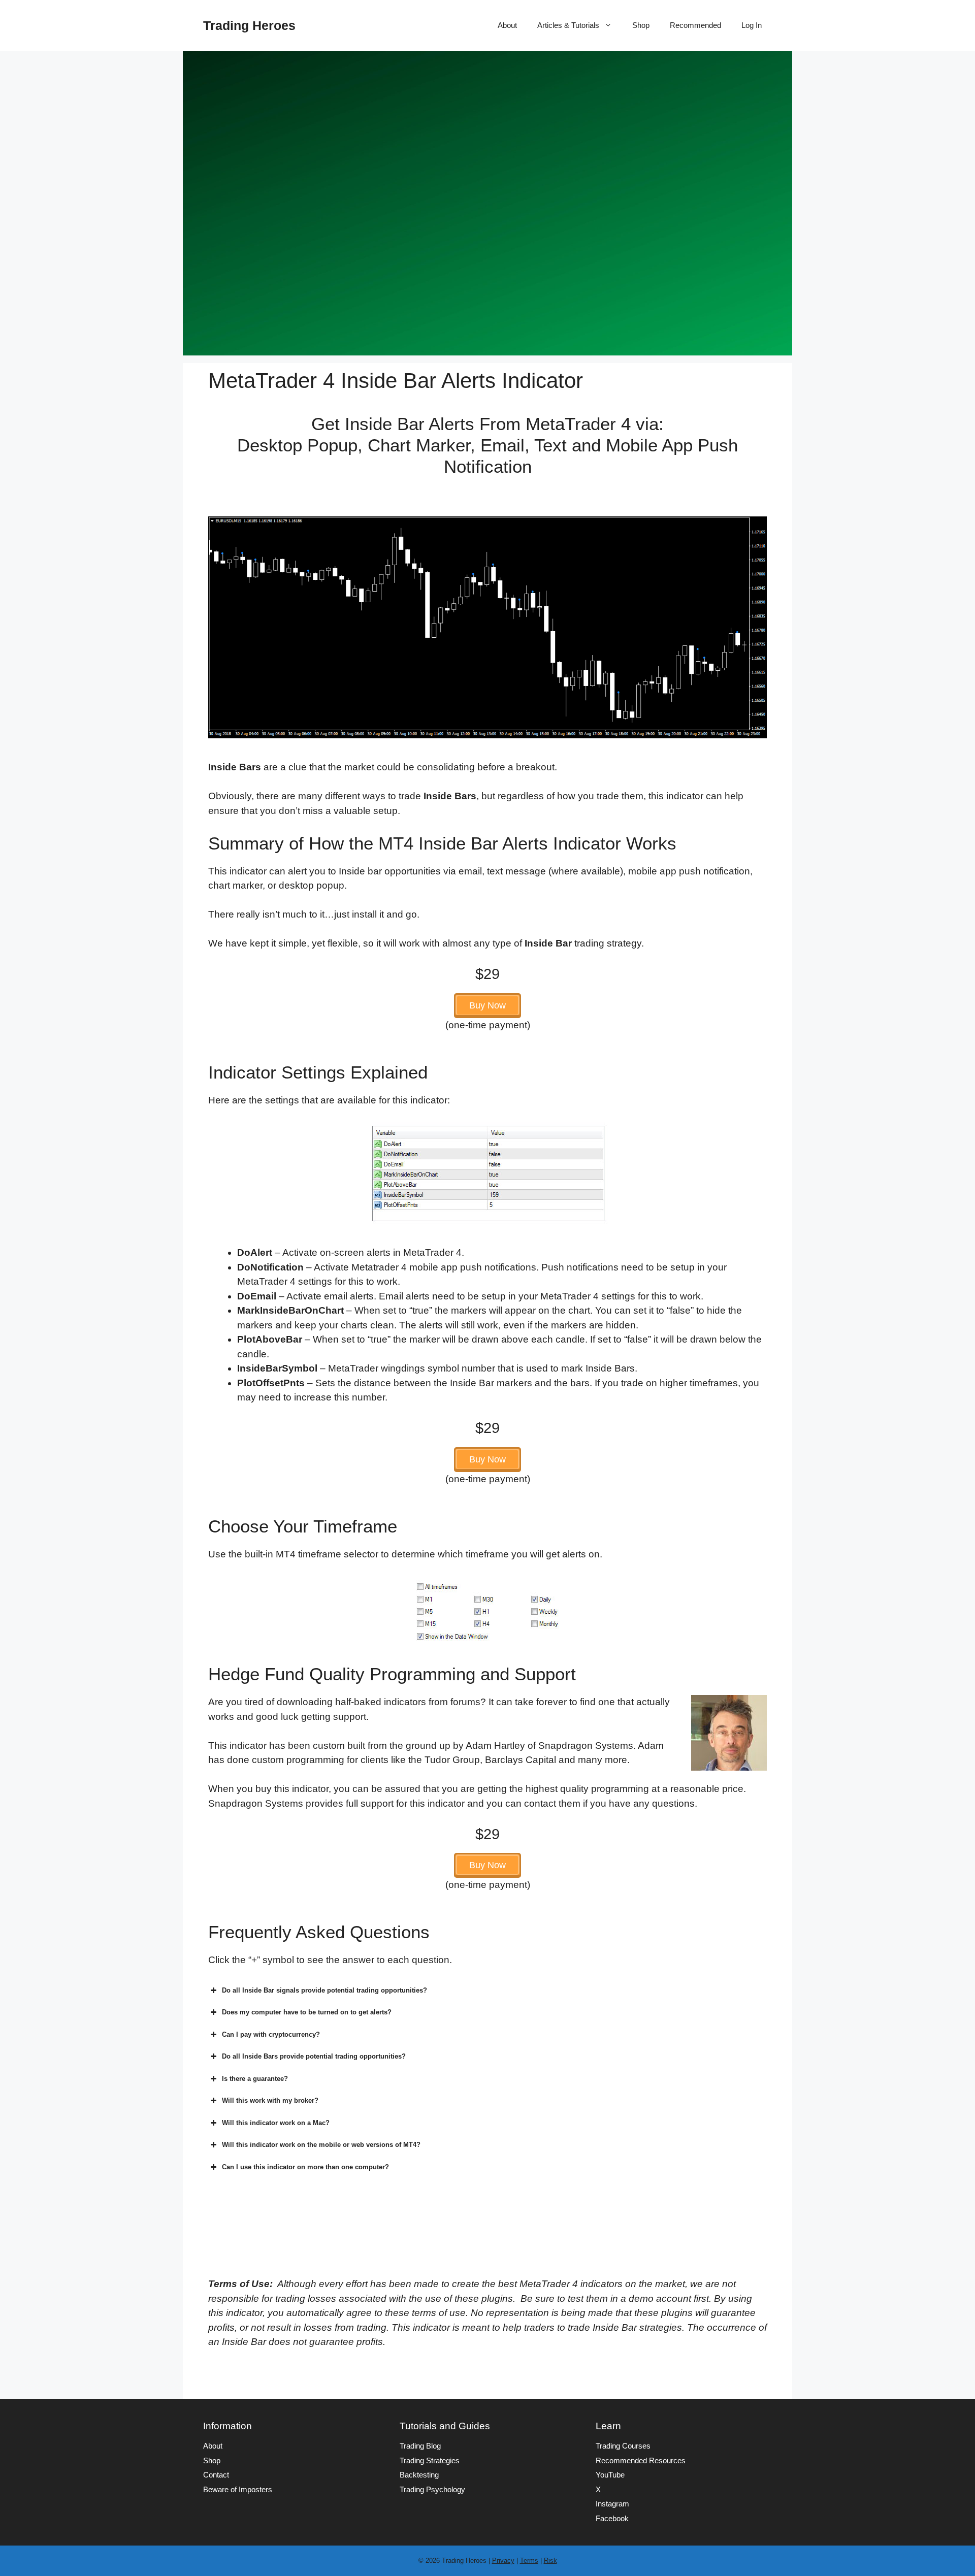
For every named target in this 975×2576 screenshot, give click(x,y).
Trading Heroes (249, 25)
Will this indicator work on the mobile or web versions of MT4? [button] (321, 2145)
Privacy (503, 2561)
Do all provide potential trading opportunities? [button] (314, 2056)
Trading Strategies (430, 2460)
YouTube (610, 2475)
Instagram (612, 2504)
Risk (550, 2561)
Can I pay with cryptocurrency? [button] (271, 2034)
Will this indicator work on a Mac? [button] (276, 2123)
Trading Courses (623, 2446)
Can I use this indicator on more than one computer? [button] (305, 2167)
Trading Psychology (432, 2489)
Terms (529, 2561)
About (507, 25)
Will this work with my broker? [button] (270, 2100)
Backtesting (419, 2475)
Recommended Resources (641, 2460)
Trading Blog (420, 2446)
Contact (216, 2475)
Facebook (612, 2518)
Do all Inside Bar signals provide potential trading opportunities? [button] (324, 1990)
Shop (641, 25)
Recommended (695, 25)
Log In (752, 25)
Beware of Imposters (238, 2489)
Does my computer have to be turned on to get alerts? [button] (307, 2012)
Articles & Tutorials (568, 25)
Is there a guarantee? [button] (255, 2079)
